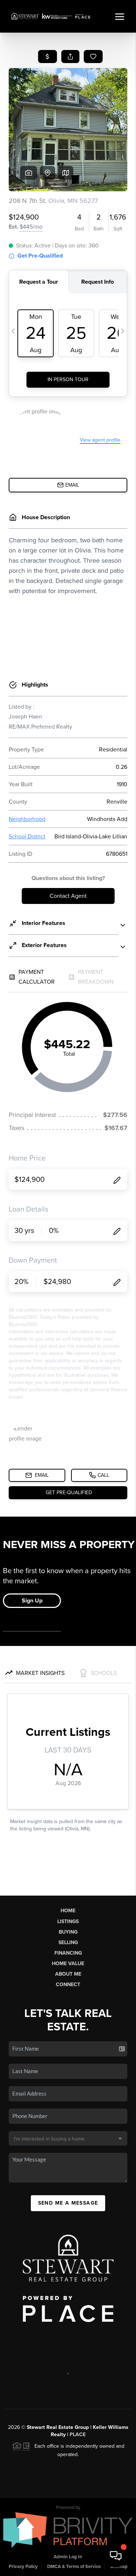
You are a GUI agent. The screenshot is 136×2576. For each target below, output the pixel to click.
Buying (68, 1932)
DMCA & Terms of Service (74, 2567)
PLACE (78, 2435)
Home (68, 1911)
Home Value (68, 1964)
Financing (68, 1953)
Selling (68, 1943)
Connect (68, 1985)
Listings (68, 1921)
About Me (68, 1974)
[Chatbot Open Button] (116, 2556)
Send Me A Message (68, 2203)
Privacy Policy (23, 2567)
